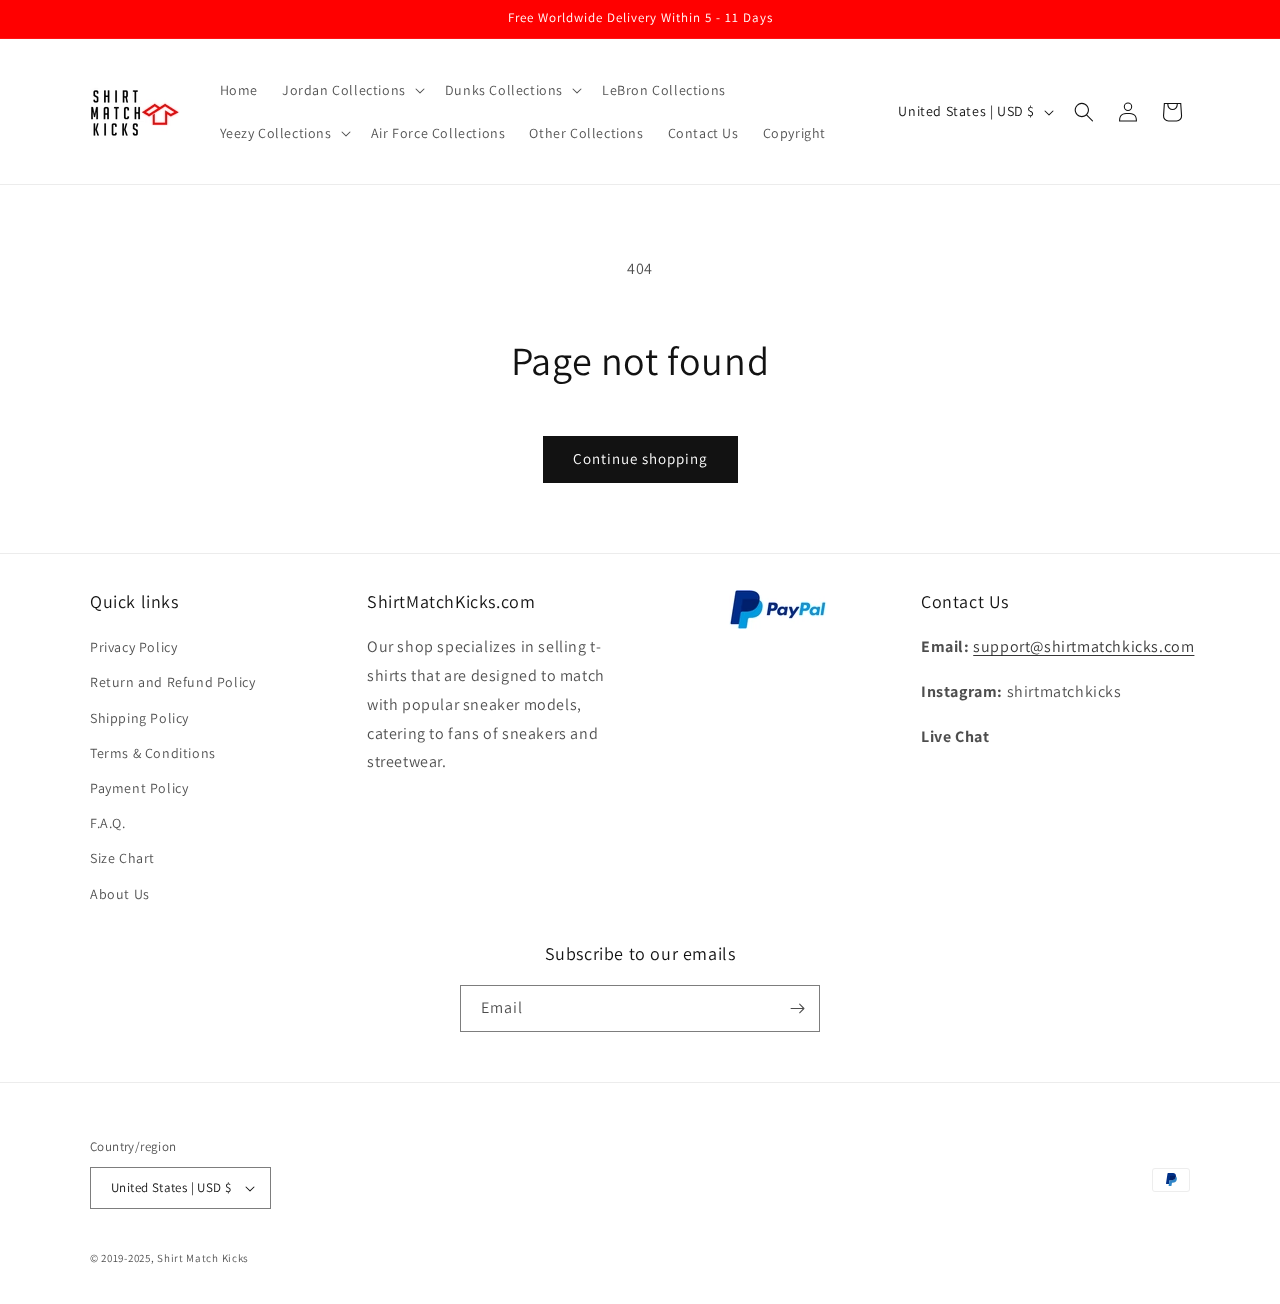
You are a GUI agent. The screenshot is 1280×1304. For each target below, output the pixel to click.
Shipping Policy (139, 718)
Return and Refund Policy (172, 682)
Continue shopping (640, 458)
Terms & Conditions (153, 753)
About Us (120, 894)
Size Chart (122, 858)
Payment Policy (139, 788)
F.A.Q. (108, 823)
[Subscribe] (797, 1008)
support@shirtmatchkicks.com (1083, 646)
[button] (351, 90)
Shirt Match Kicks (203, 1258)
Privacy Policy (133, 647)
